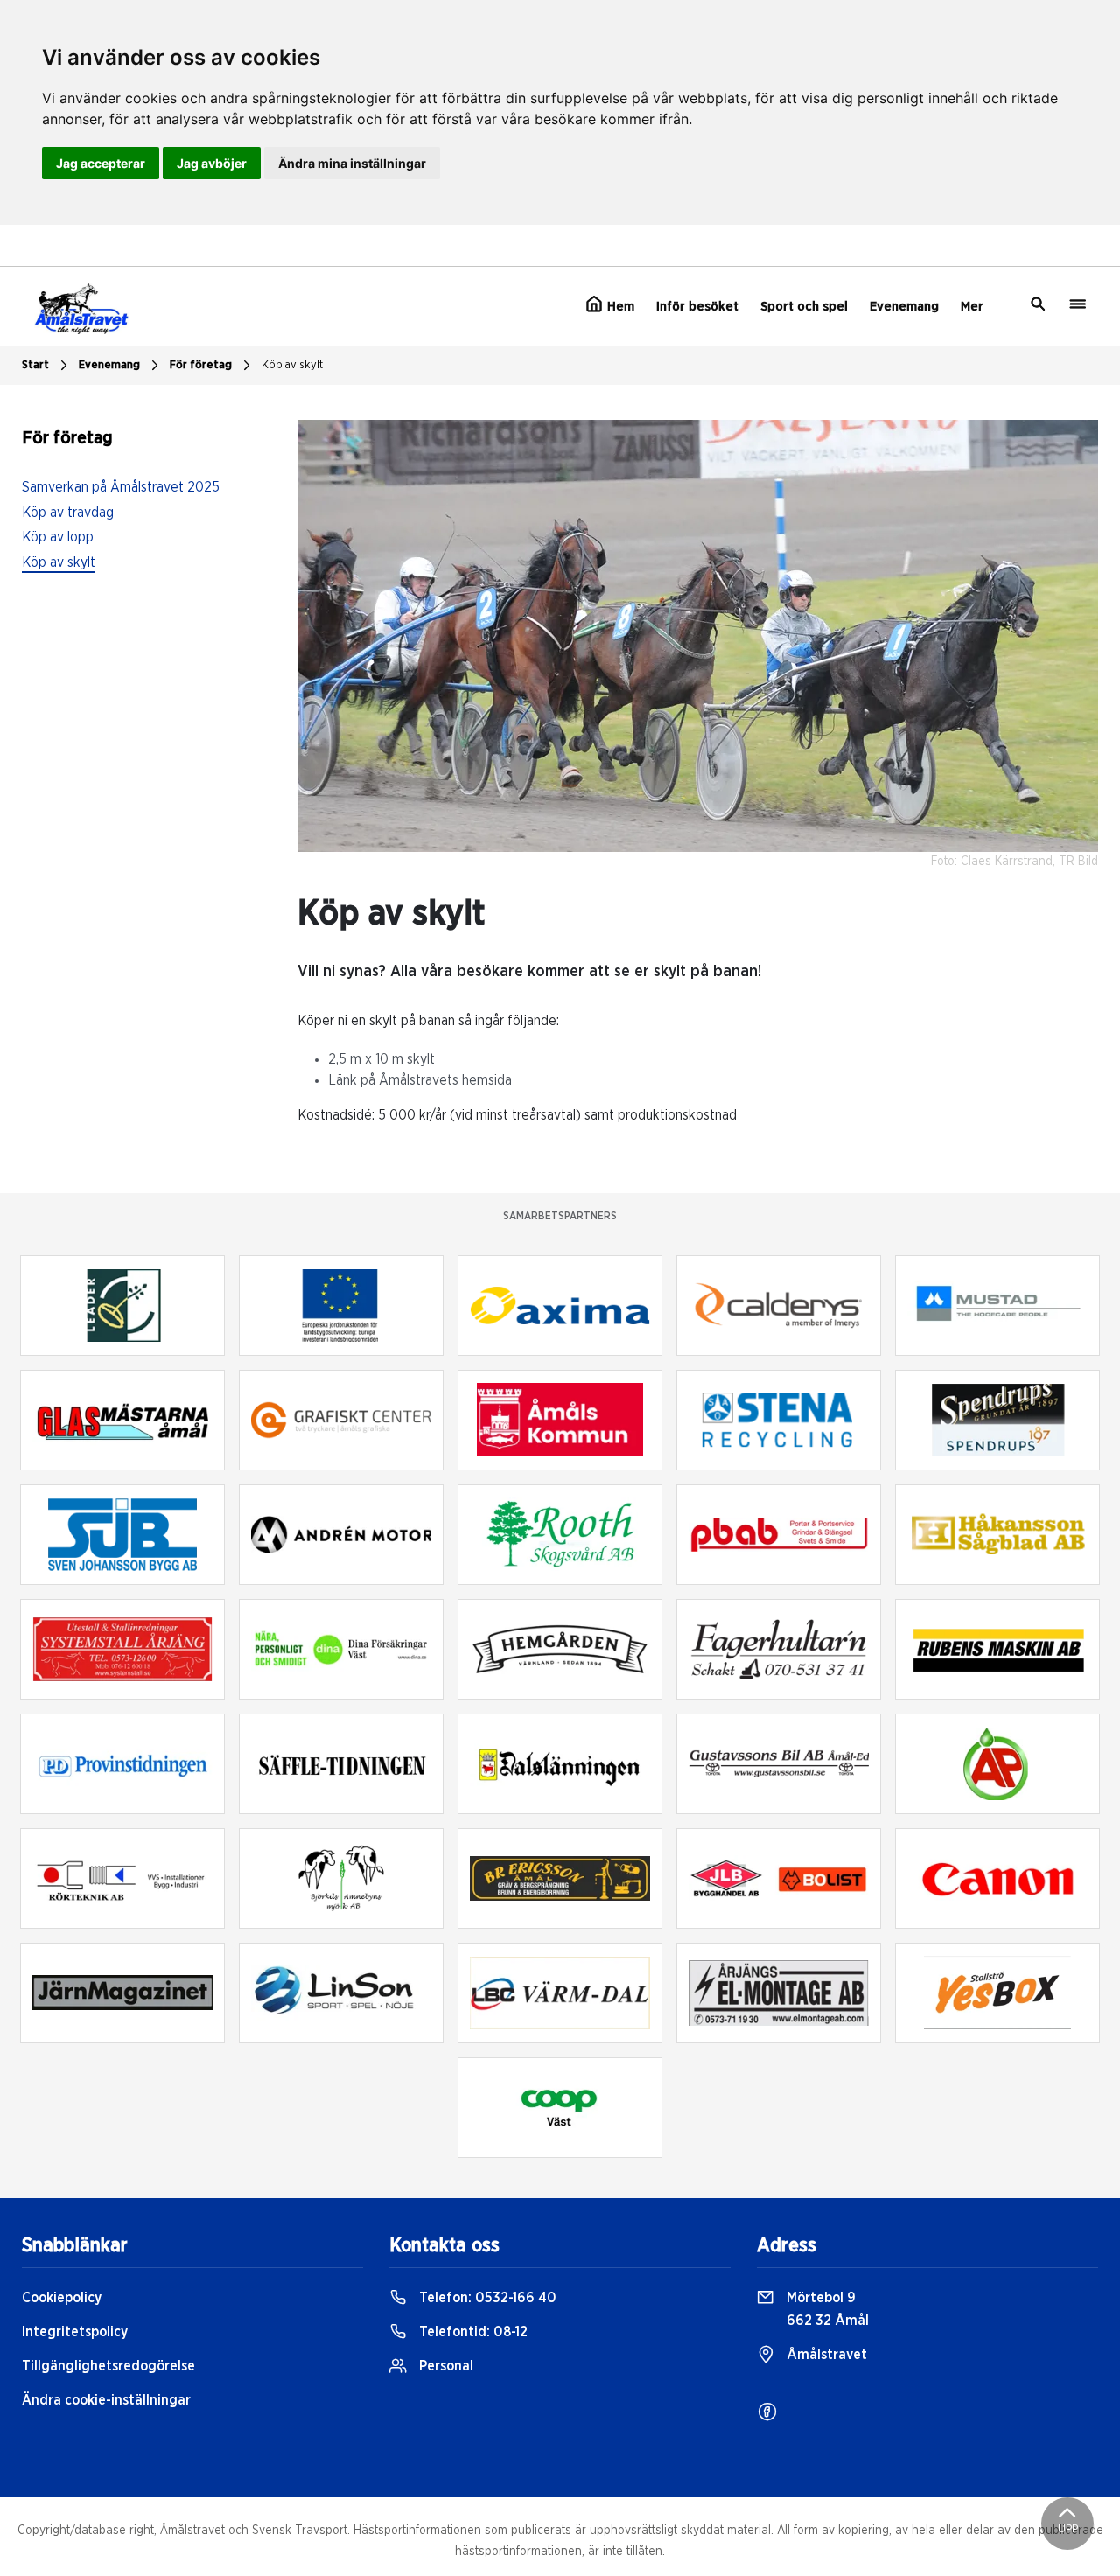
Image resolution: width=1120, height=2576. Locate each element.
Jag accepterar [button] (101, 163)
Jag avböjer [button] (212, 163)
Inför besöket (697, 307)
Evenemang (904, 307)
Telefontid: (472, 2332)
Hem (619, 307)
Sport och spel (804, 307)
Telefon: (486, 2298)
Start (35, 365)
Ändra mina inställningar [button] (352, 163)
